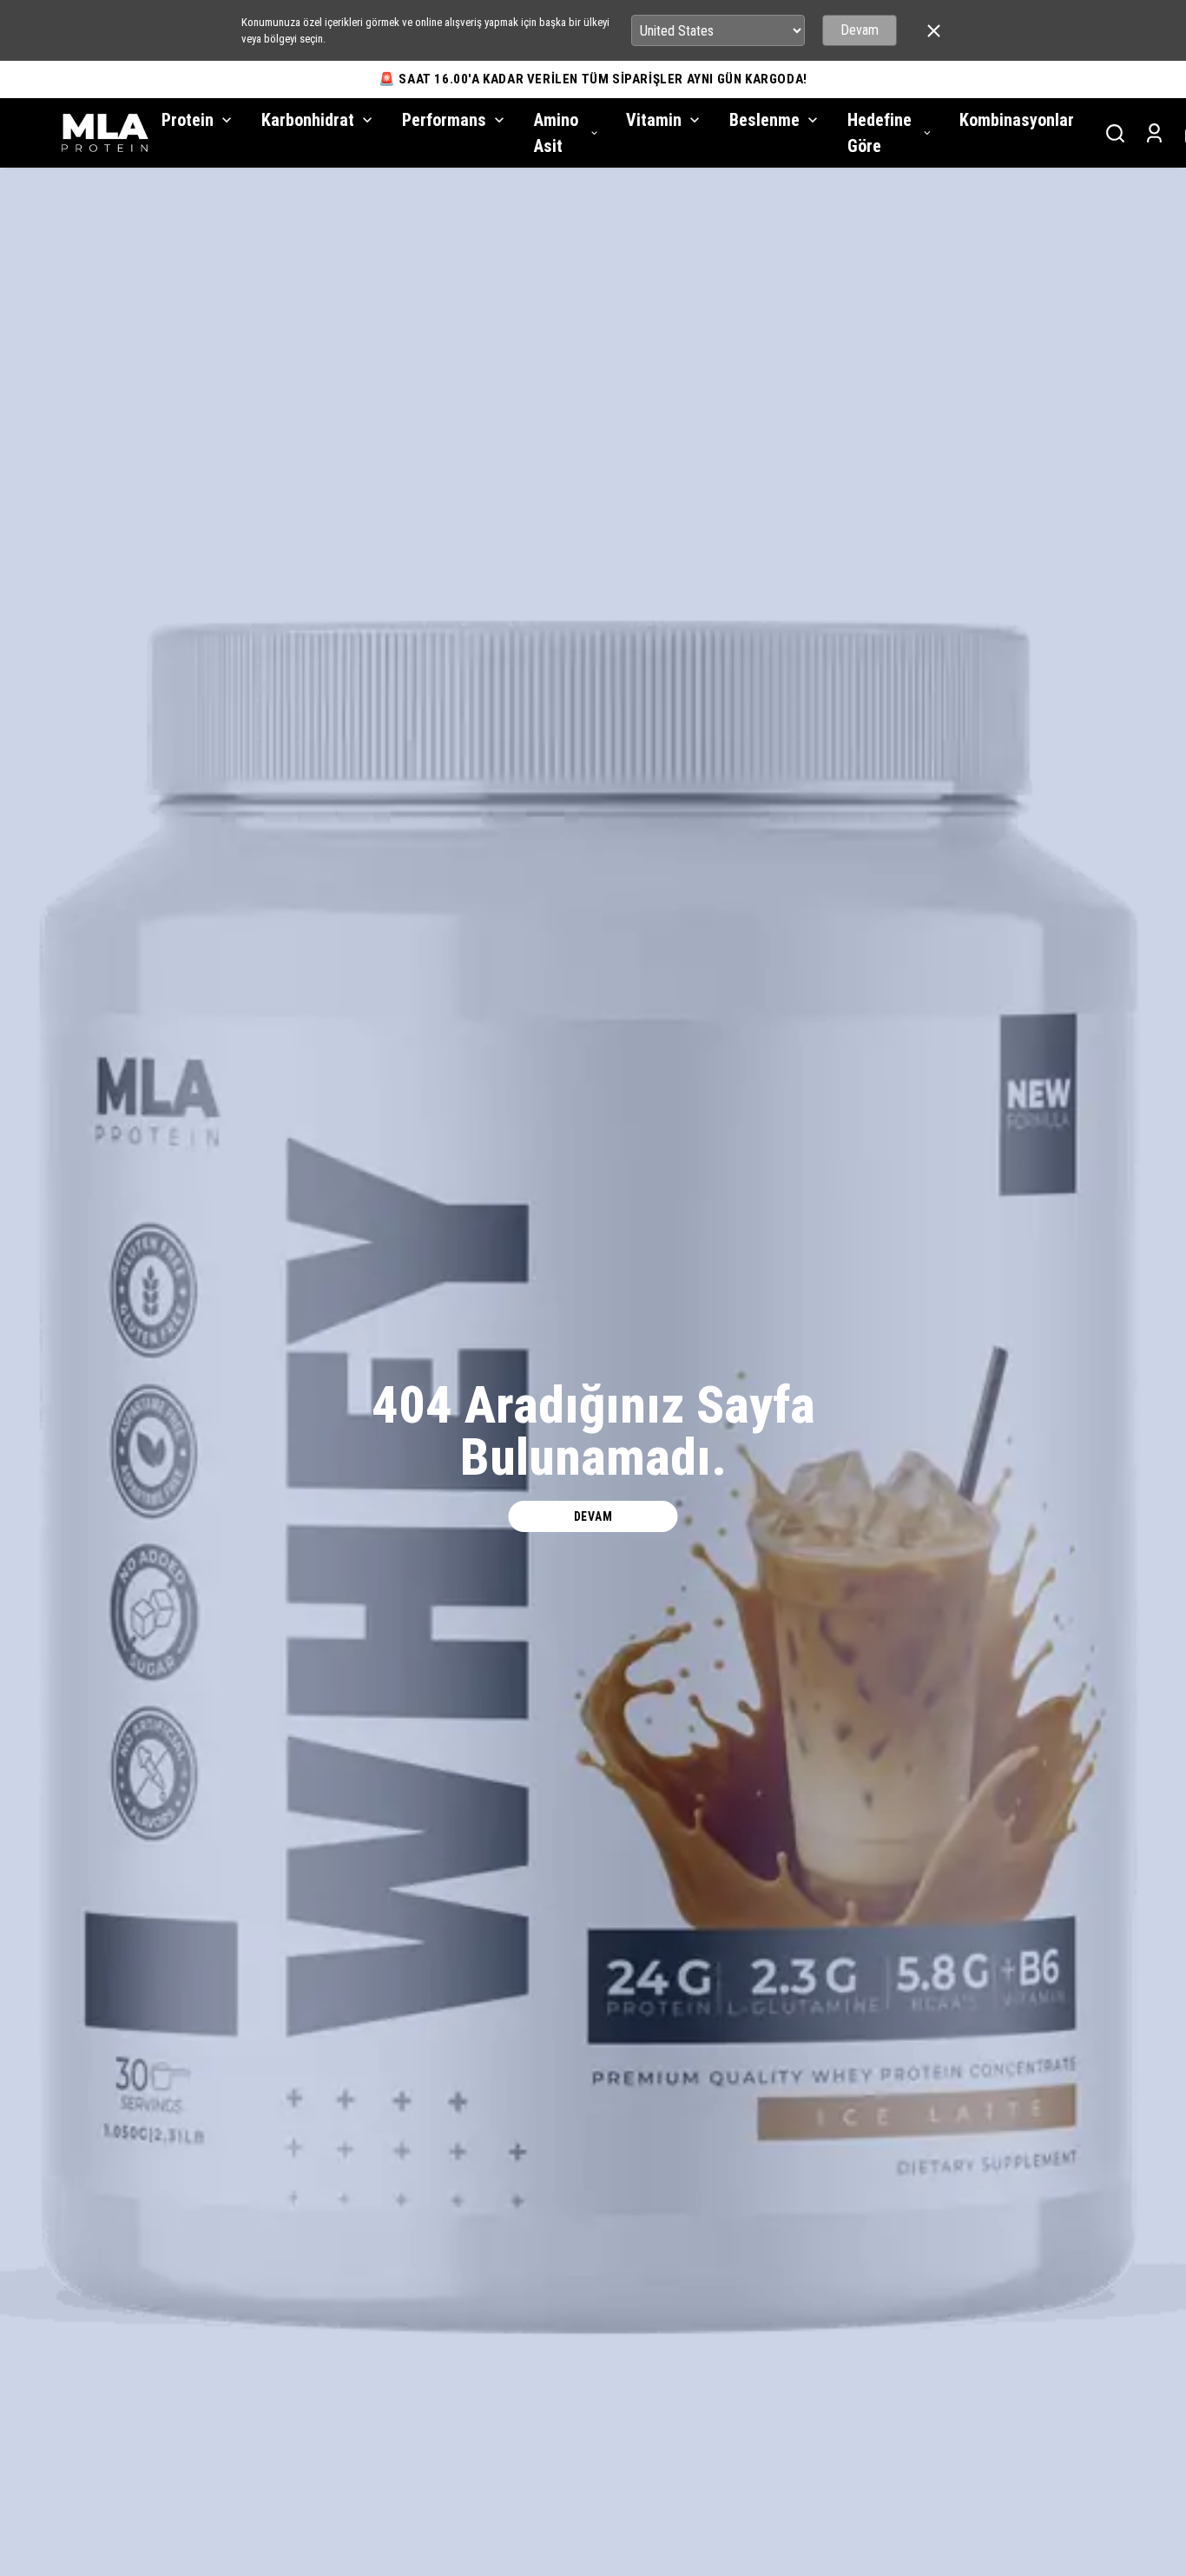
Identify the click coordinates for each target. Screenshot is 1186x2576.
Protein (188, 120)
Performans (444, 120)
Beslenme (764, 120)
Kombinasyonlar (1017, 120)
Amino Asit (556, 133)
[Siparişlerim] (1154, 133)
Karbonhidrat (308, 120)
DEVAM (593, 1516)
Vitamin (654, 120)
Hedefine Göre (880, 133)
